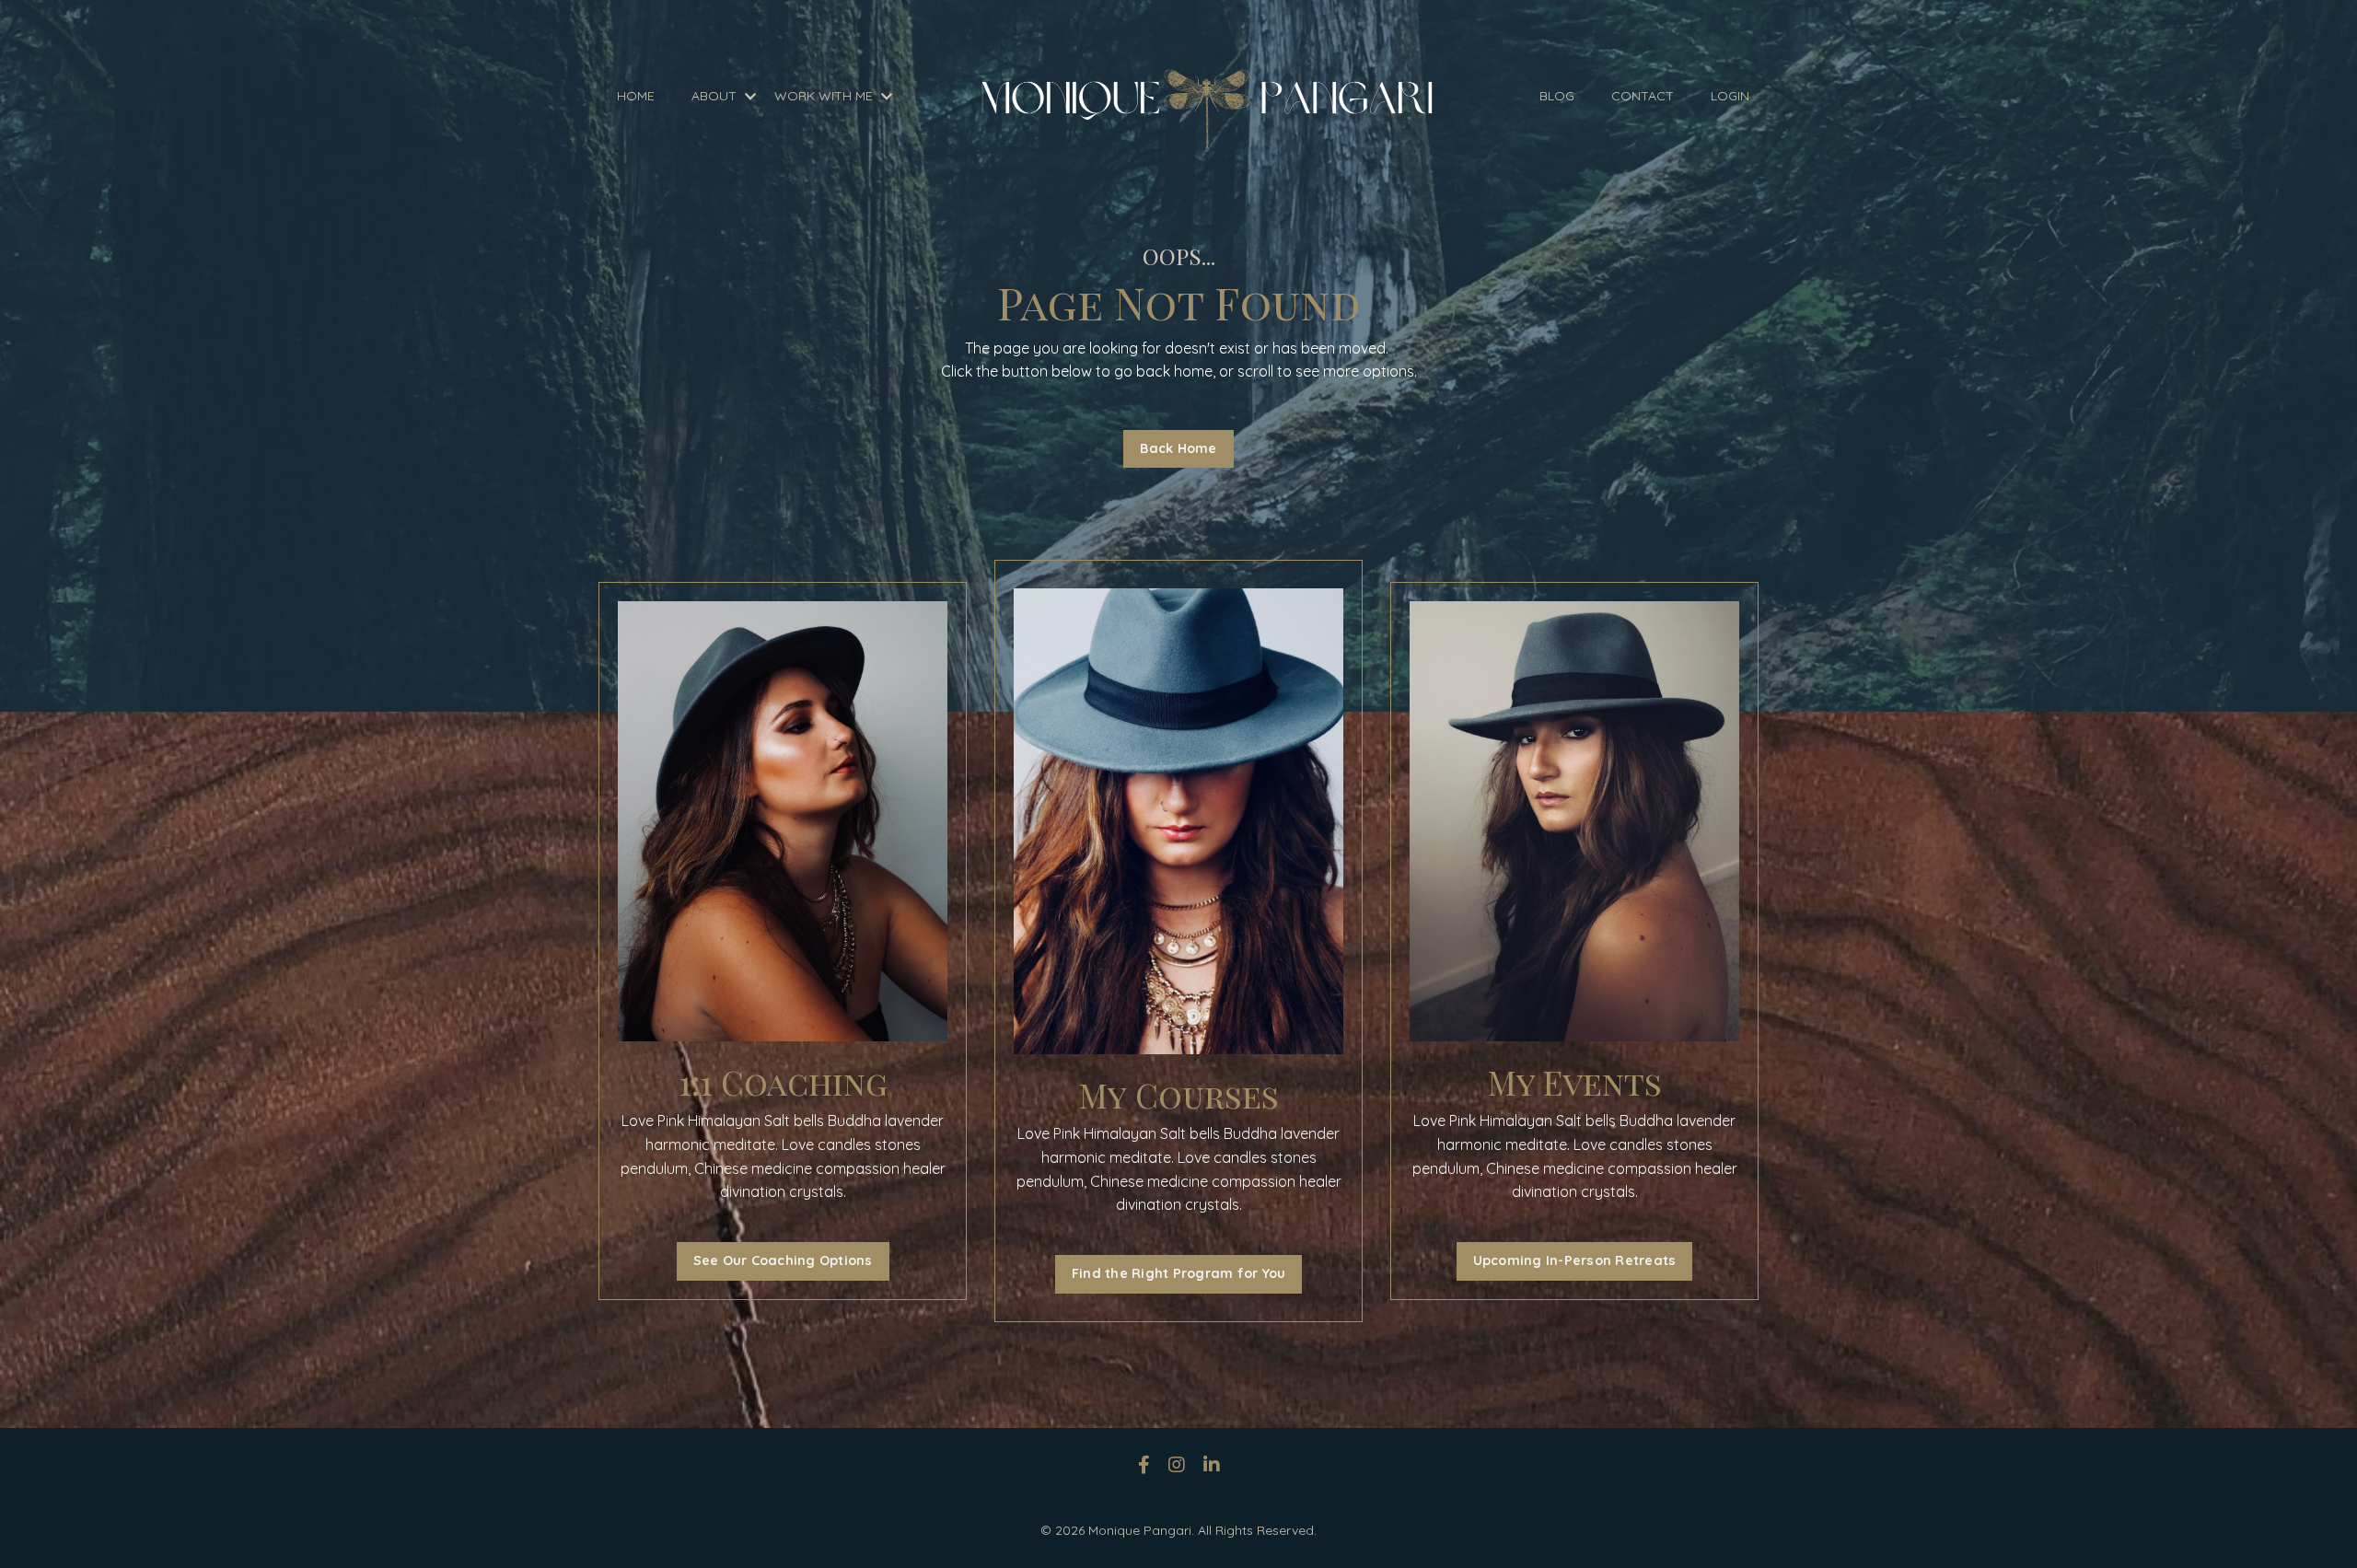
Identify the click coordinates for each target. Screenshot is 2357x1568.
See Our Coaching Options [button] (783, 1260)
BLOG (1557, 96)
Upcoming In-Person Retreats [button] (1575, 1260)
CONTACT (1643, 96)
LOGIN (1730, 96)
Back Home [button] (1178, 448)
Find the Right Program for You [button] (1179, 1273)
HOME (636, 96)
